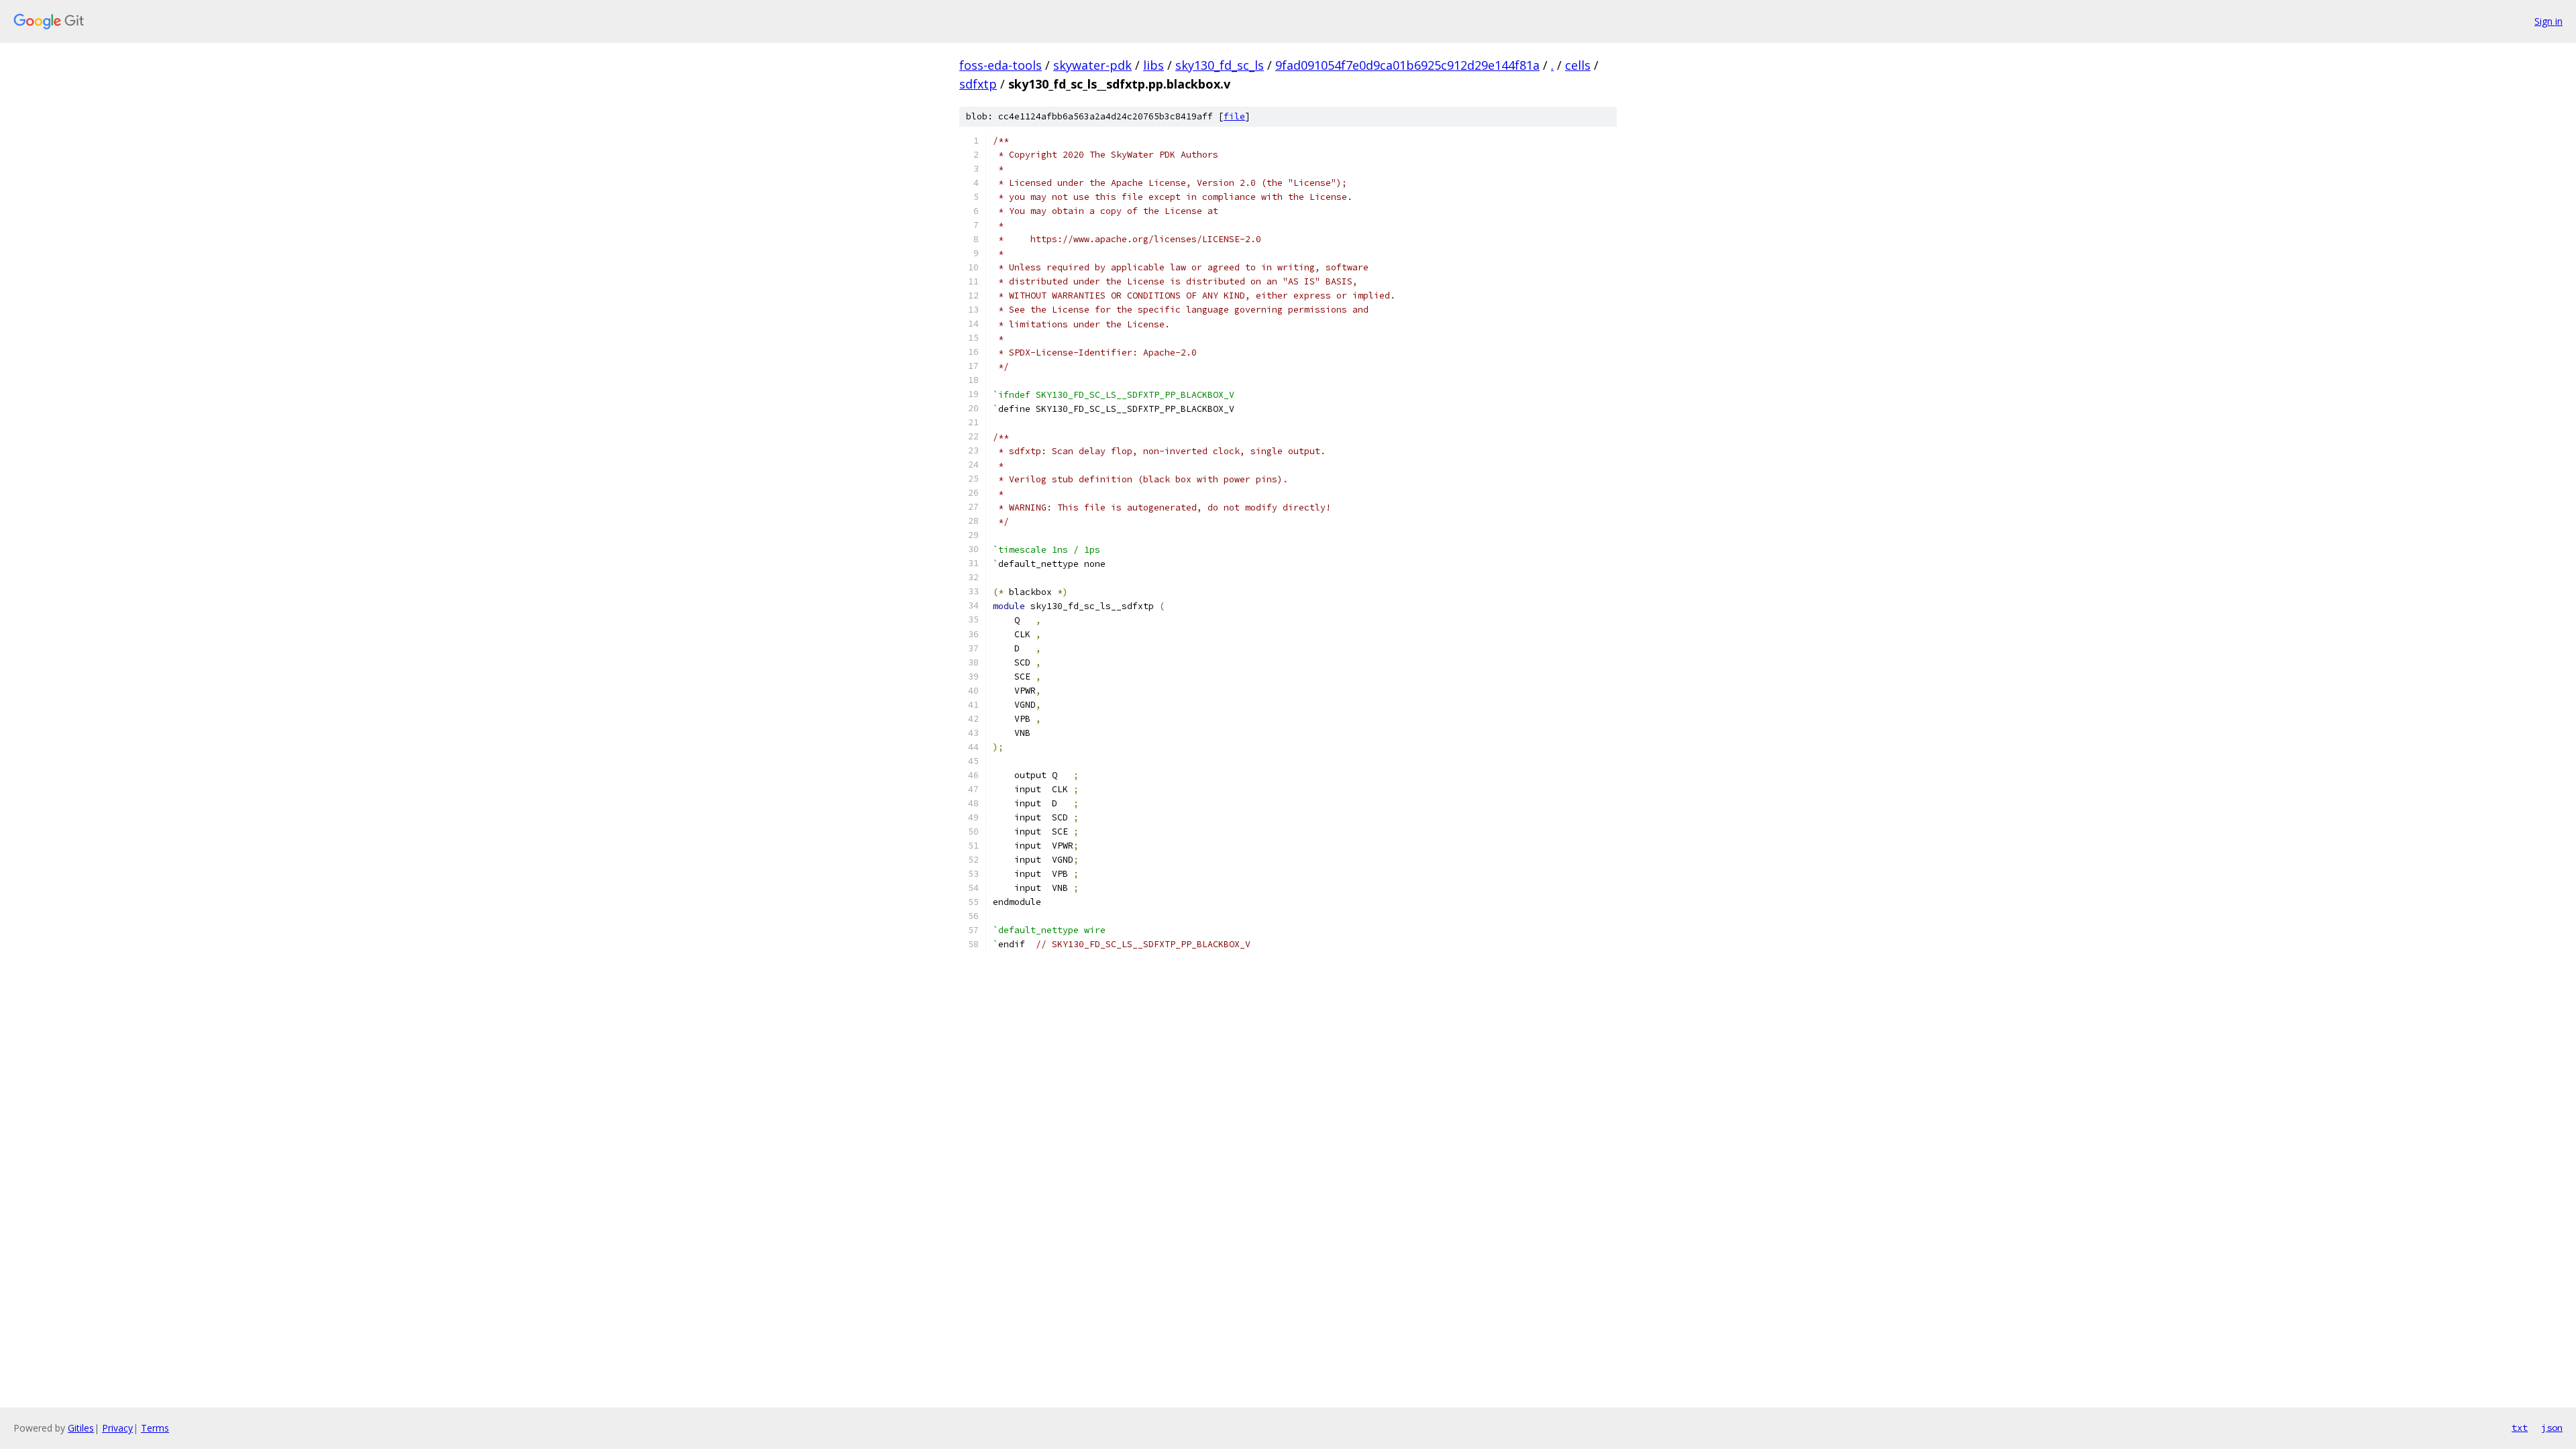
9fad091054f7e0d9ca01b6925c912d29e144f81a (1407, 65)
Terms (155, 1428)
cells (1578, 65)
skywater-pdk (1092, 65)
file (1234, 116)
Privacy (117, 1428)
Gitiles (81, 1428)
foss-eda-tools (1001, 65)
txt (2520, 1428)
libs (1153, 65)
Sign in (2548, 21)
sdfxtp (978, 84)
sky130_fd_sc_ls (1220, 65)
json (2552, 1428)
